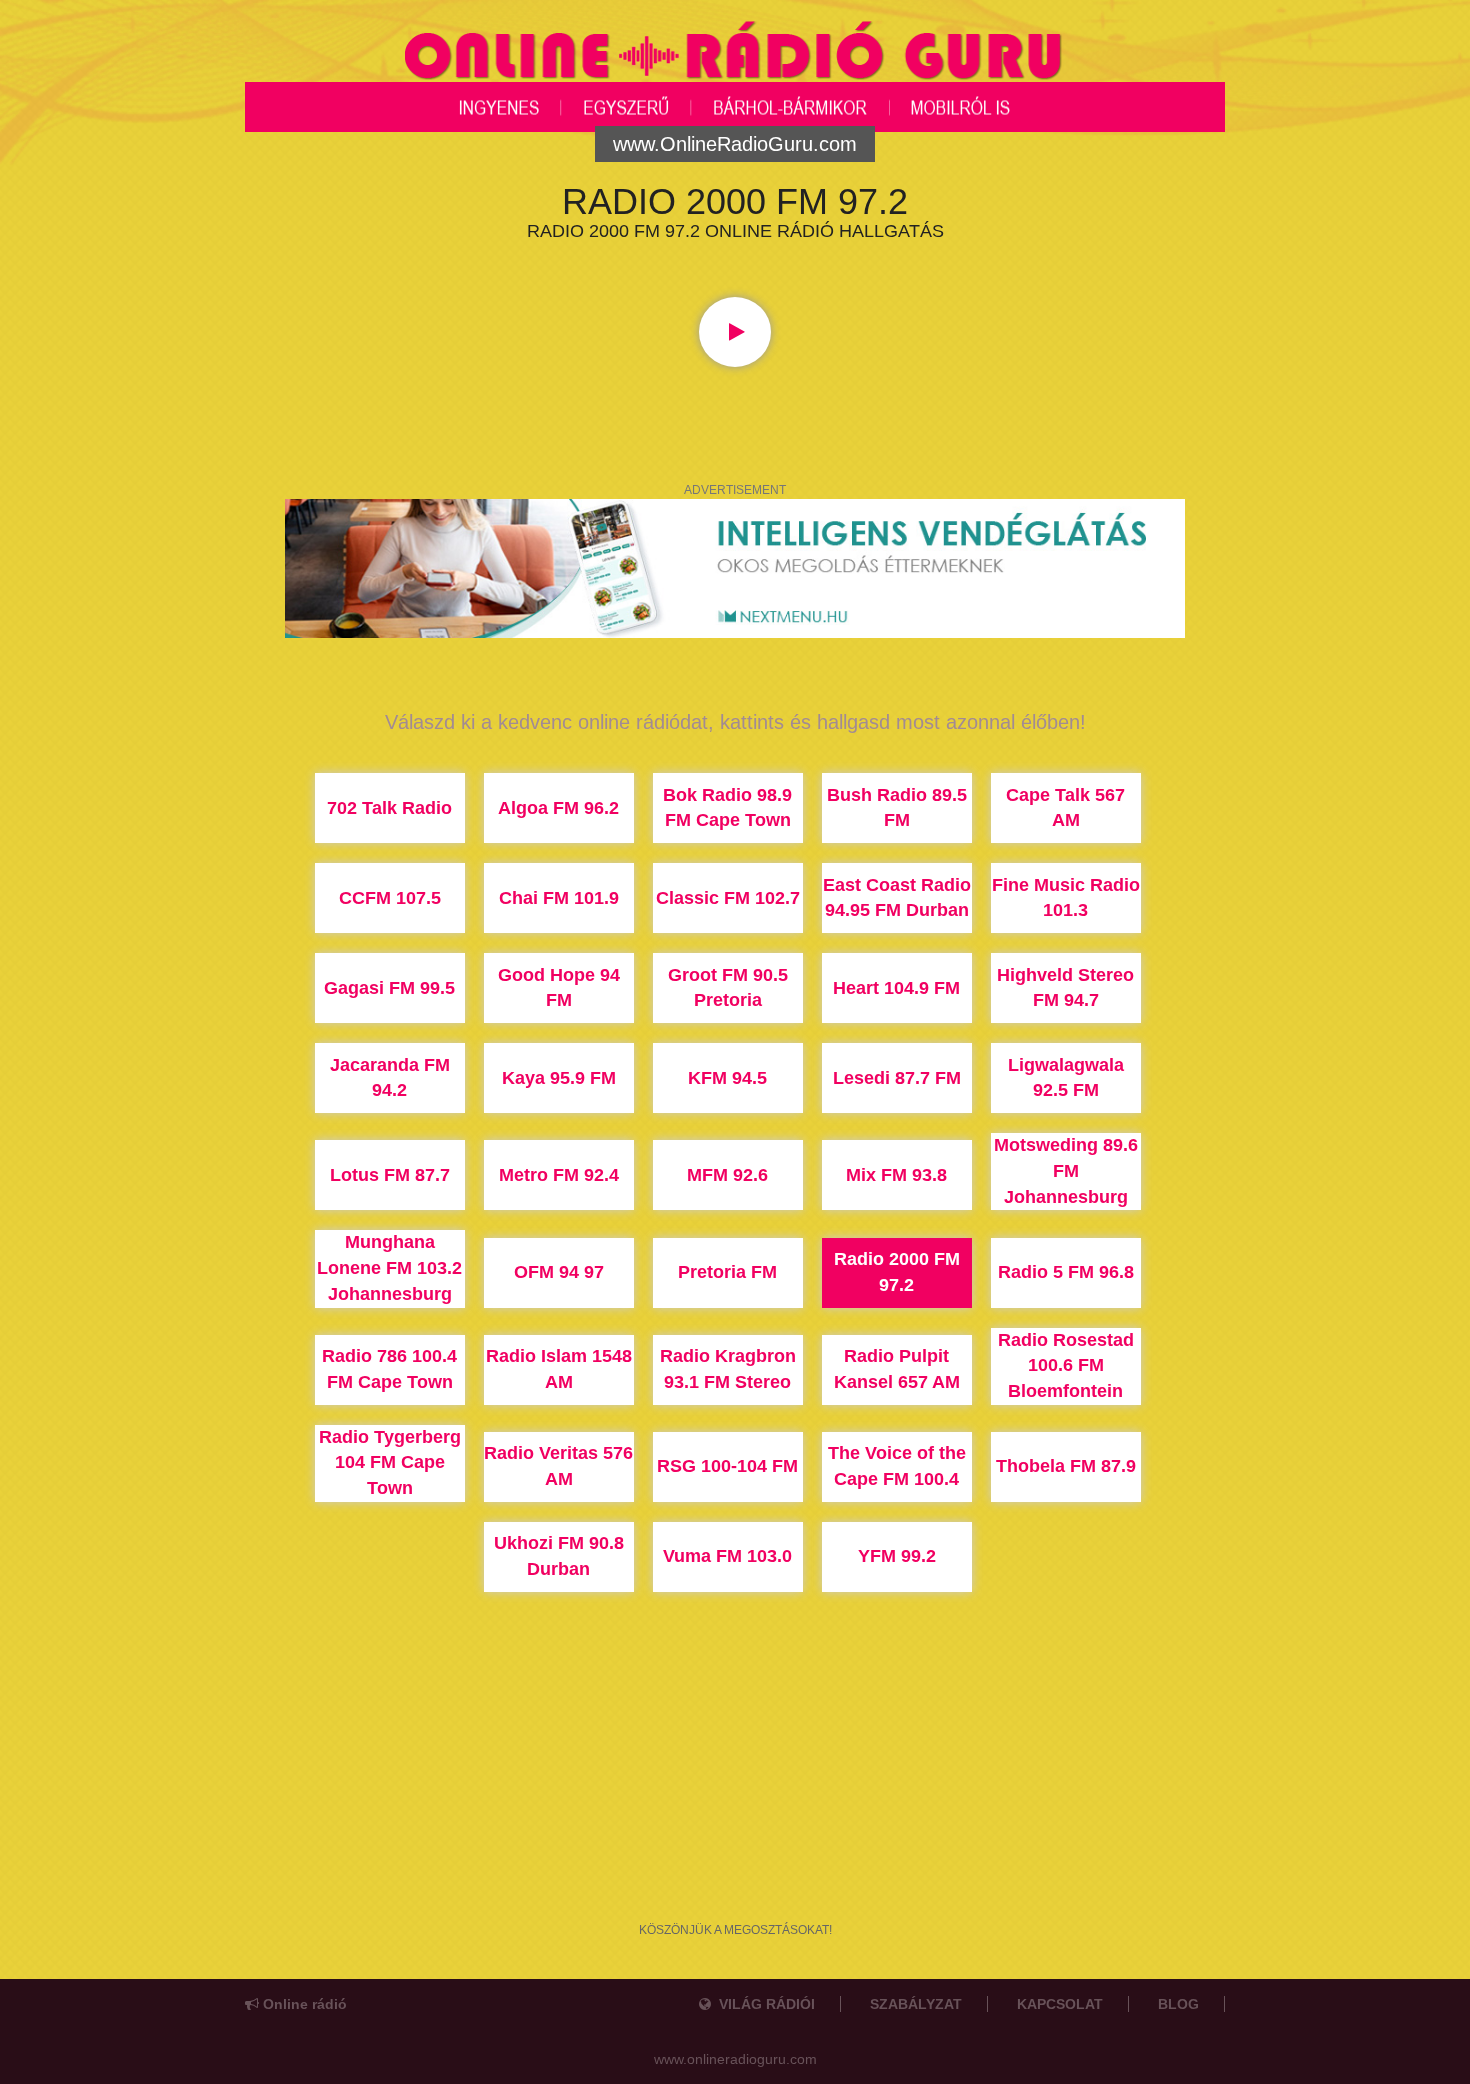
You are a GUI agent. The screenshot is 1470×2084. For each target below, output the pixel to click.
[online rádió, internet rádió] (735, 54)
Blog (1178, 2004)
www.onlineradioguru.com (735, 2059)
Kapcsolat (1060, 2004)
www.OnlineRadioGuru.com (735, 144)
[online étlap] (735, 567)
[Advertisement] (735, 1817)
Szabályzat (916, 2004)
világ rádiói (763, 2004)
